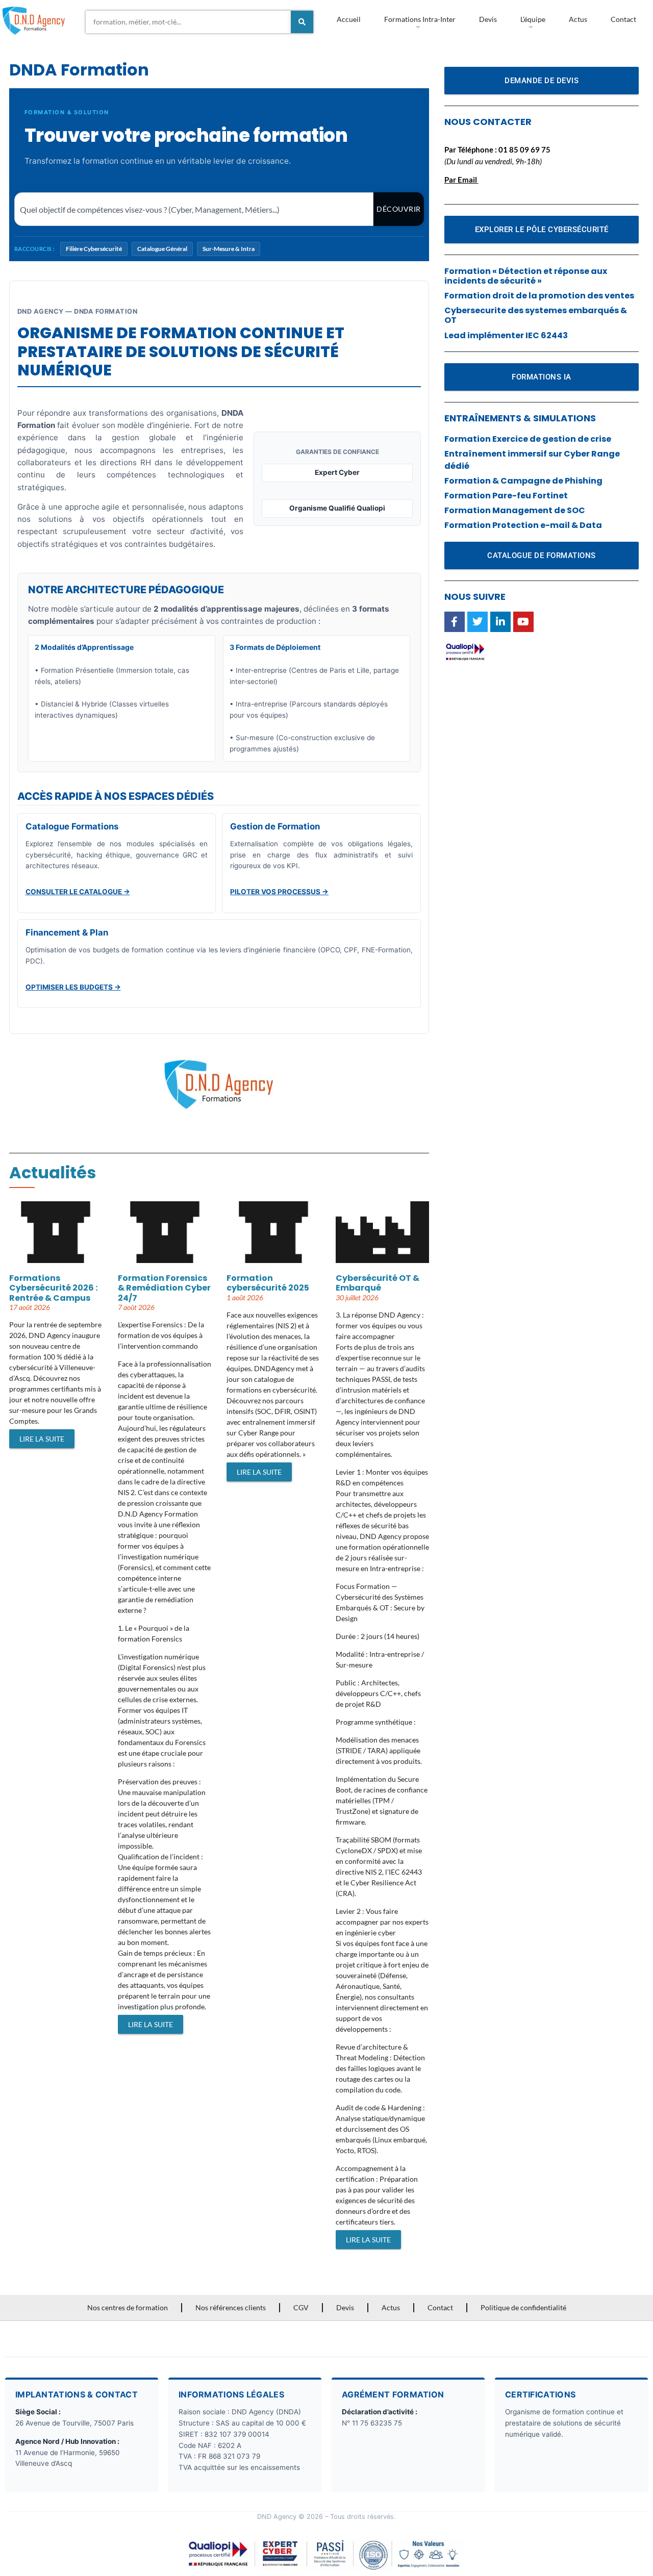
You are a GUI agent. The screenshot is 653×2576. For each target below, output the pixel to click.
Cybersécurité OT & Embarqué (378, 1283)
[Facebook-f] (455, 622)
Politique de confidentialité (523, 2307)
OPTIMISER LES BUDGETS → (73, 987)
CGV (301, 2307)
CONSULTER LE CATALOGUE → (78, 892)
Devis (488, 19)
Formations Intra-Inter (420, 19)
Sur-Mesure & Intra (229, 249)
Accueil (349, 19)
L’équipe (533, 19)
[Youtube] (523, 622)
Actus (578, 19)
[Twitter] (478, 622)
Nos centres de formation (128, 2307)
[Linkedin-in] (500, 622)
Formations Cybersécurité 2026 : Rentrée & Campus (53, 1288)
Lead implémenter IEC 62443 (506, 335)
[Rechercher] (302, 22)
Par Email (461, 180)
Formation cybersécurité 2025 (268, 1283)
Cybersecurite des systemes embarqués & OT (536, 315)
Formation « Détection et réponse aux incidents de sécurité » (526, 276)
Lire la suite (42, 1439)
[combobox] (188, 22)
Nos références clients (231, 2307)
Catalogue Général (162, 249)
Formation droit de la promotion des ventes (539, 296)
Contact (623, 19)
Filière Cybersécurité (94, 249)
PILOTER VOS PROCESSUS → (279, 892)
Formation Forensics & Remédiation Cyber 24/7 (164, 1288)
